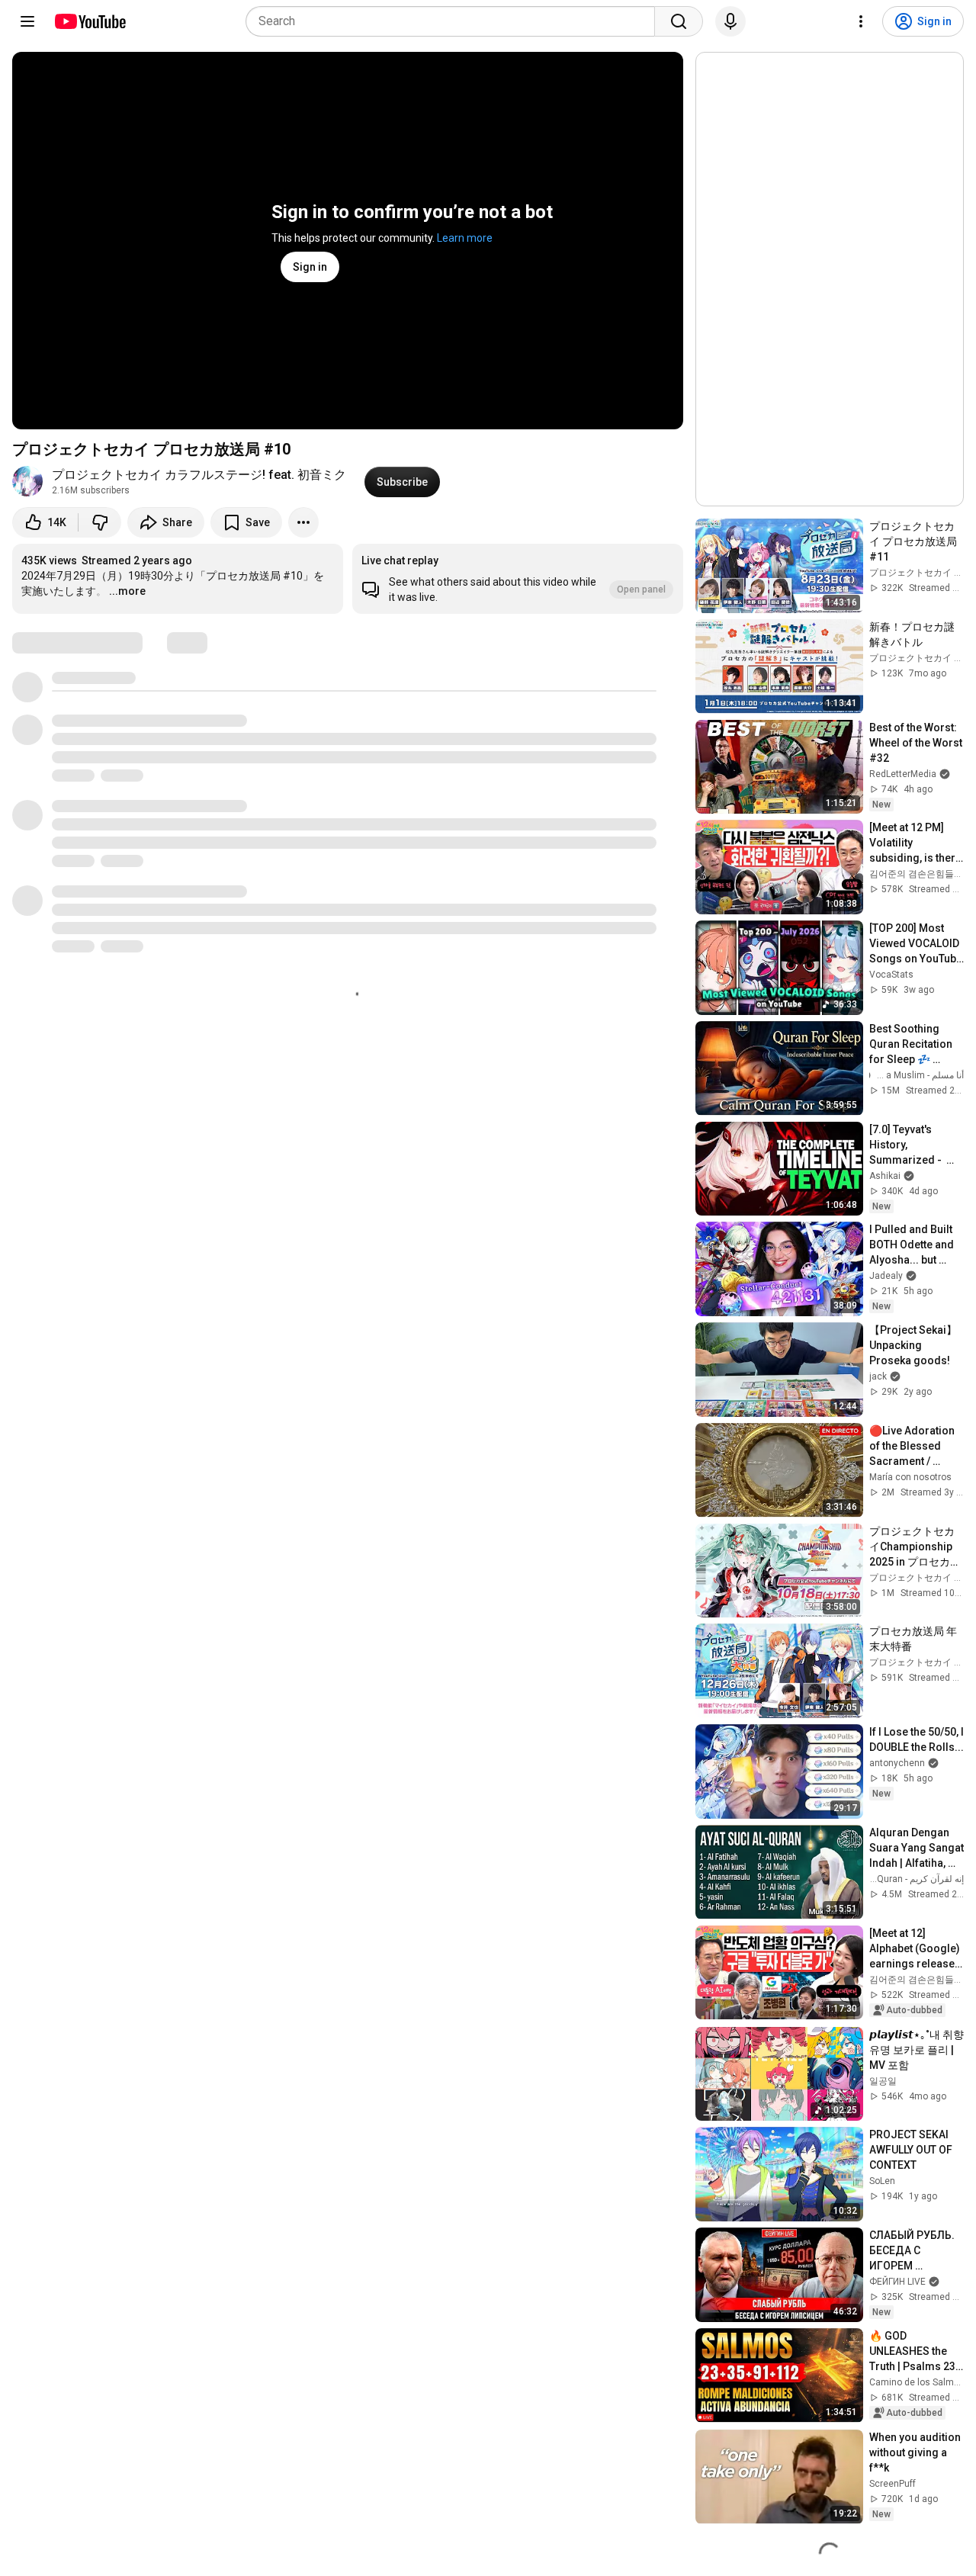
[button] (518, 579)
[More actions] (303, 522)
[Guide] (27, 21)
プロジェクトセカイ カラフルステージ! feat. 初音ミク (199, 475)
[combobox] (455, 21)
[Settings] (861, 21)
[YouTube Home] (90, 21)
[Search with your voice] (730, 21)
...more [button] (127, 591)
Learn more (465, 238)
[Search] (679, 21)
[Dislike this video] (100, 522)
